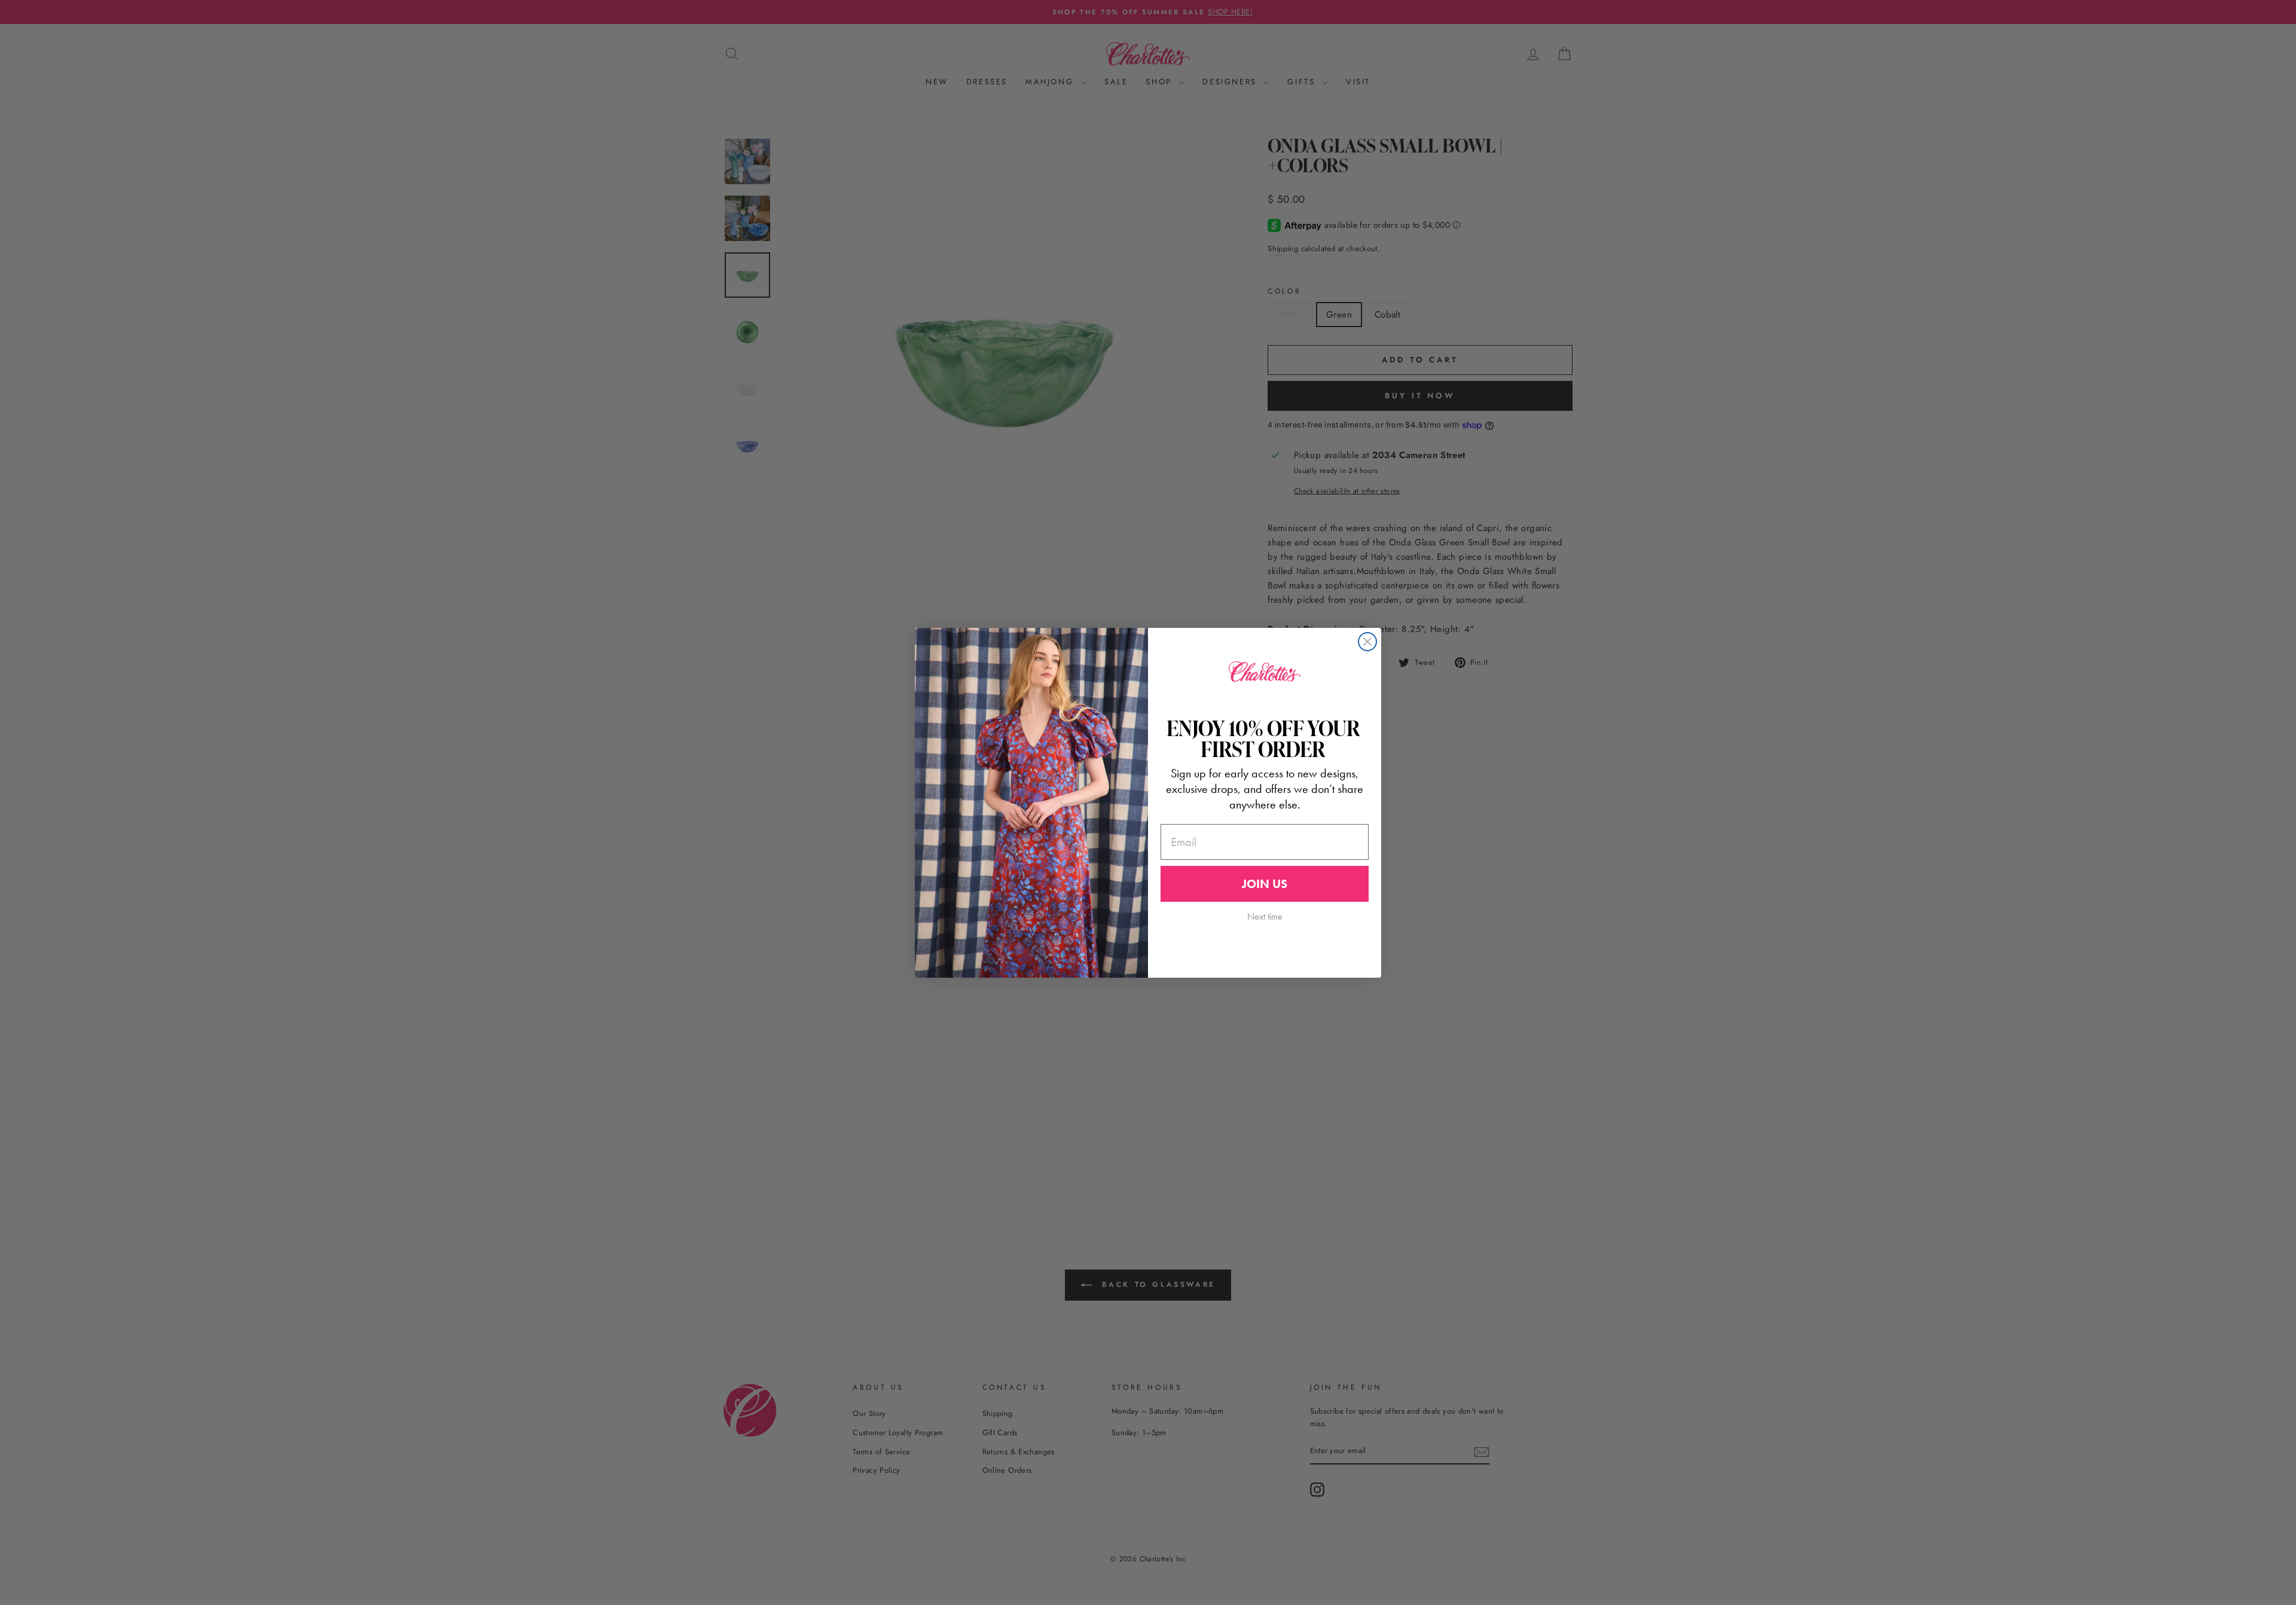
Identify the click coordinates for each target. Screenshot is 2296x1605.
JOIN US (1265, 884)
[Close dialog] (1367, 642)
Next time (1265, 916)
